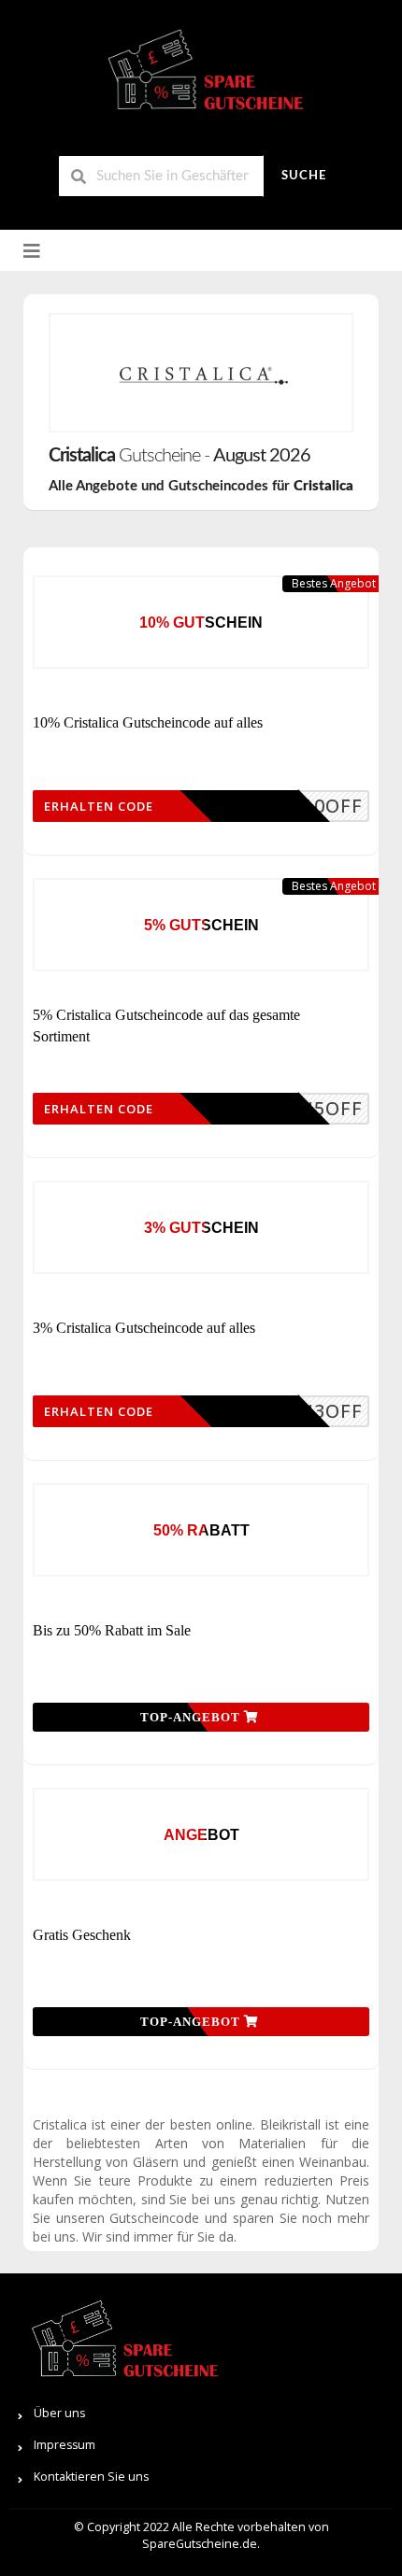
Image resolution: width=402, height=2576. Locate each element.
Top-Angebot (192, 1717)
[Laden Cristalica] (201, 373)
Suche (304, 176)
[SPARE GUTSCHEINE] (201, 77)
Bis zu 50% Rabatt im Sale (112, 1630)
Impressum (65, 2445)
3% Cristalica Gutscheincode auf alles (144, 1328)
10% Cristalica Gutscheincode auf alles (148, 722)
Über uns (59, 2413)
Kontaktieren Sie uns (91, 2477)
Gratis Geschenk (82, 1935)
